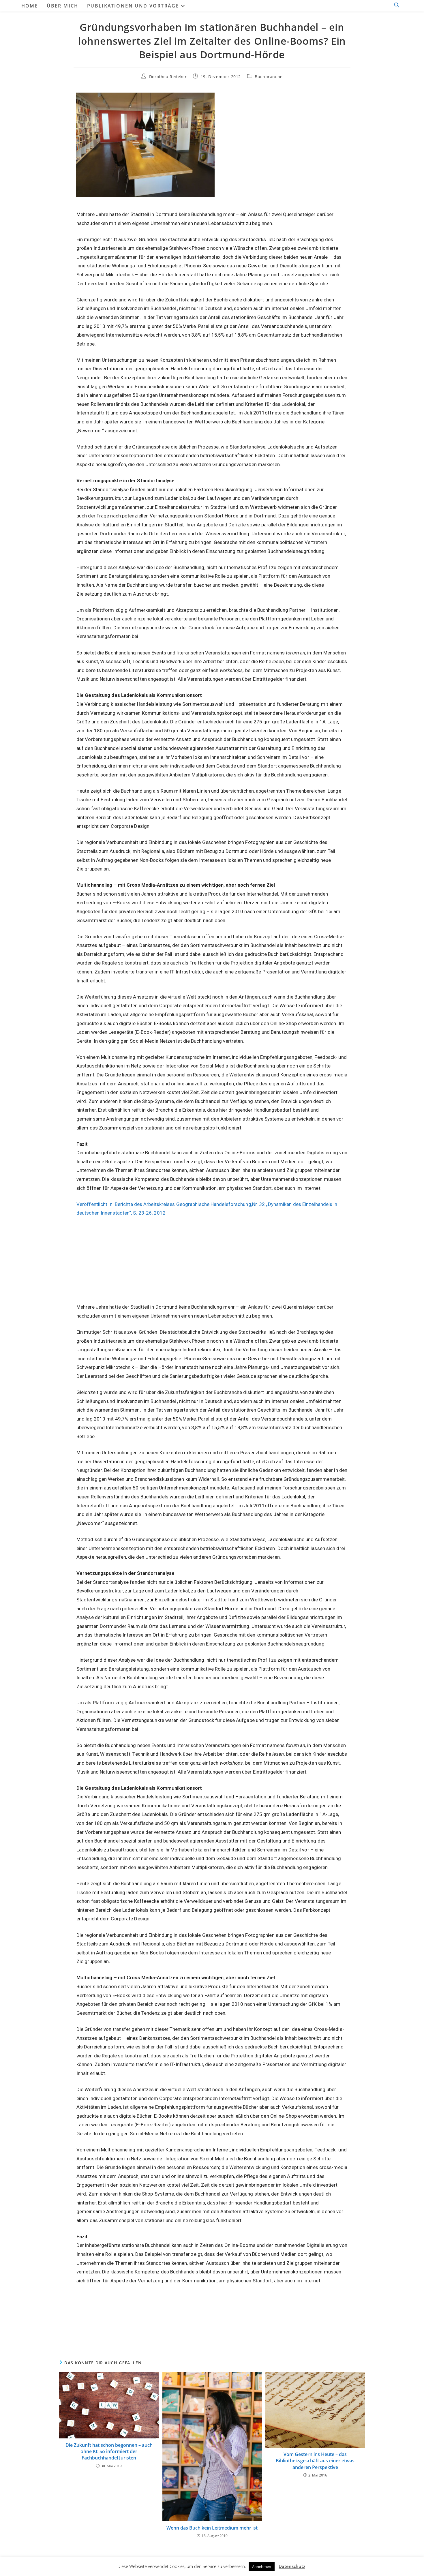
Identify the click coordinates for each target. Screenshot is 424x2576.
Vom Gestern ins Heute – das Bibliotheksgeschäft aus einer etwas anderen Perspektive (315, 2461)
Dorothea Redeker (168, 77)
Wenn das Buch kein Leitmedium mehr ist (212, 2528)
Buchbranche (269, 77)
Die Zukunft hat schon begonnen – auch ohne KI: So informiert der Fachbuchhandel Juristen (109, 2452)
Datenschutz (292, 2566)
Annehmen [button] (262, 2566)
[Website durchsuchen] (397, 6)
